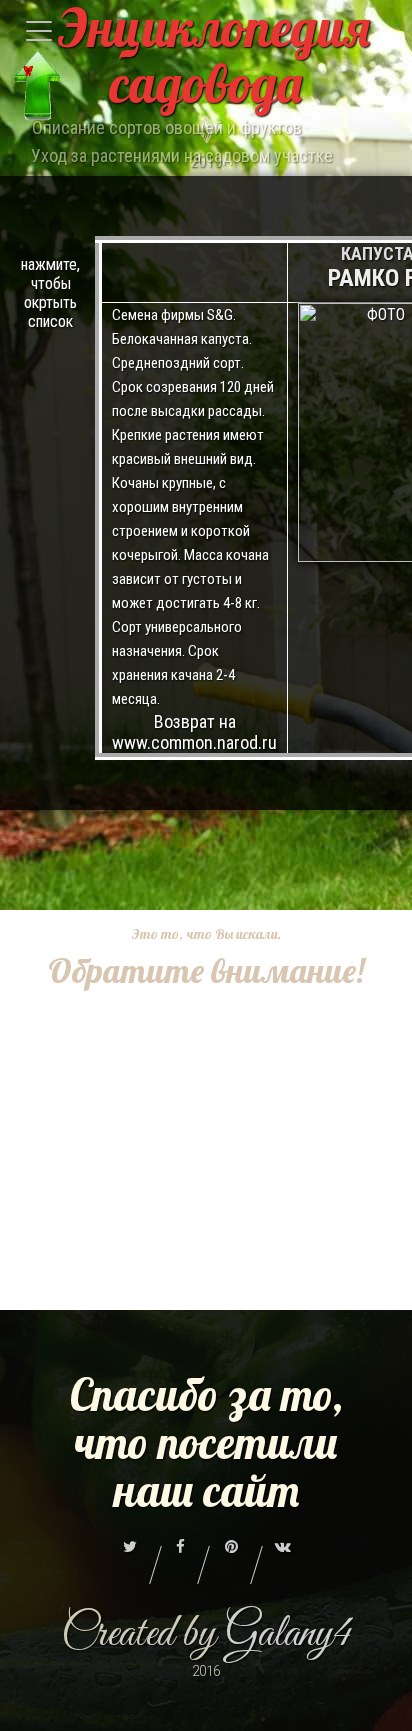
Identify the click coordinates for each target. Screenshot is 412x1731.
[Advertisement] (206, 1200)
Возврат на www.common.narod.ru (194, 732)
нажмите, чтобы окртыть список (50, 293)
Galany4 (288, 1634)
